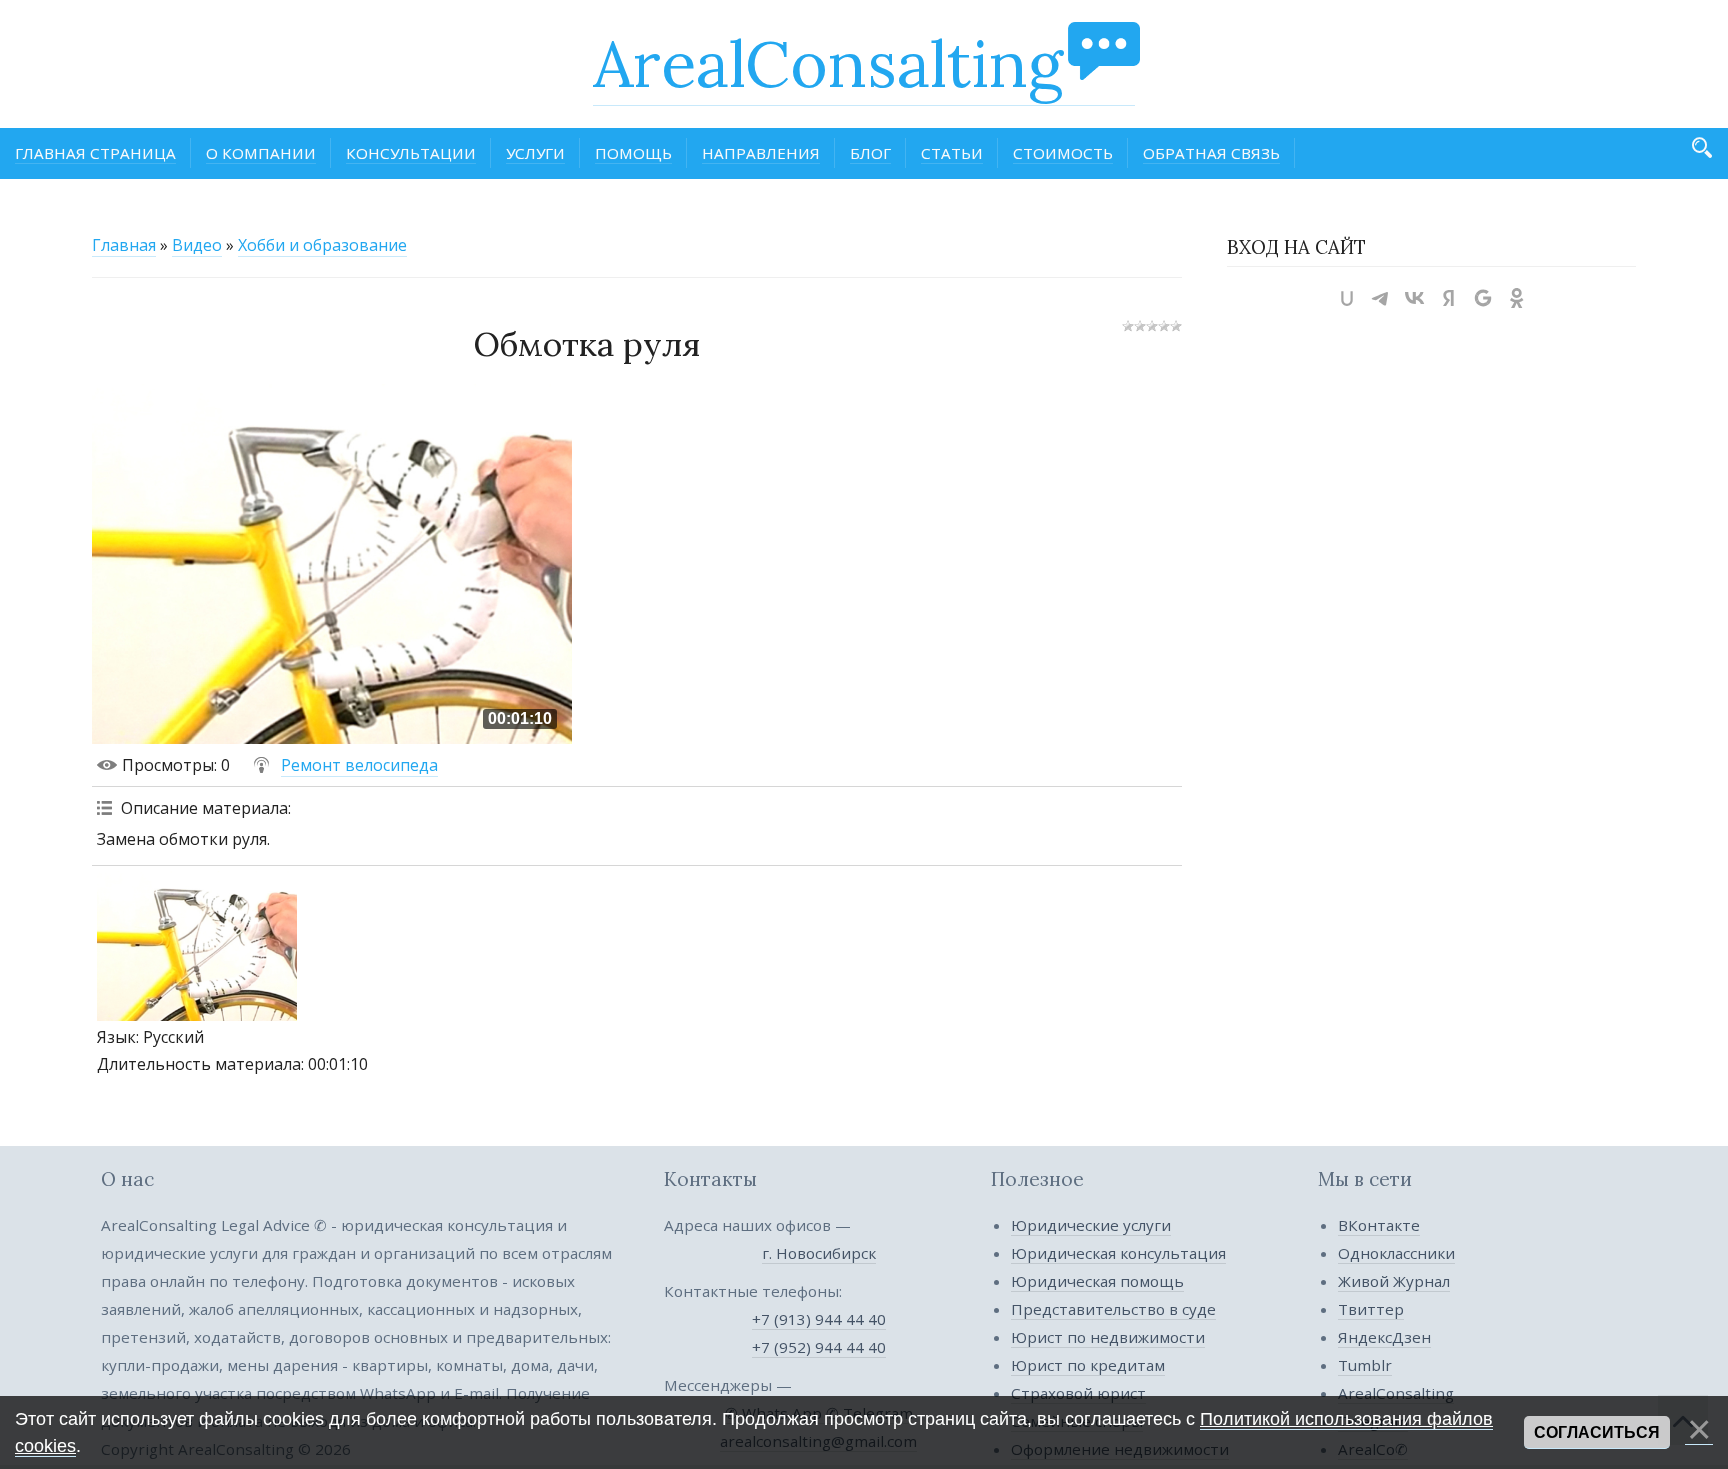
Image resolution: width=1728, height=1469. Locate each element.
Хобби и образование (322, 245)
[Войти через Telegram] (1381, 298)
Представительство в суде (1113, 1309)
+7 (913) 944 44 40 (819, 1319)
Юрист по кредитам (1088, 1365)
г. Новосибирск (819, 1253)
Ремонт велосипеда (359, 765)
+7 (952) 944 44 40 (819, 1347)
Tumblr (1365, 1365)
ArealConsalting (828, 64)
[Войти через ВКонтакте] (1415, 298)
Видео (197, 245)
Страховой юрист (1078, 1393)
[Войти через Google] (1483, 298)
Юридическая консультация (1118, 1253)
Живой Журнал (1394, 1281)
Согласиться (1597, 1432)
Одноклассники (1396, 1253)
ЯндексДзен (1384, 1337)
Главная (124, 245)
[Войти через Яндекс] (1449, 298)
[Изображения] (197, 946)
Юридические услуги (1091, 1225)
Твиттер (1371, 1309)
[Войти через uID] (1347, 298)
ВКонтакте (1379, 1225)
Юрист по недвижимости (1108, 1337)
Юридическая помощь (1097, 1281)
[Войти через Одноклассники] (1517, 298)
